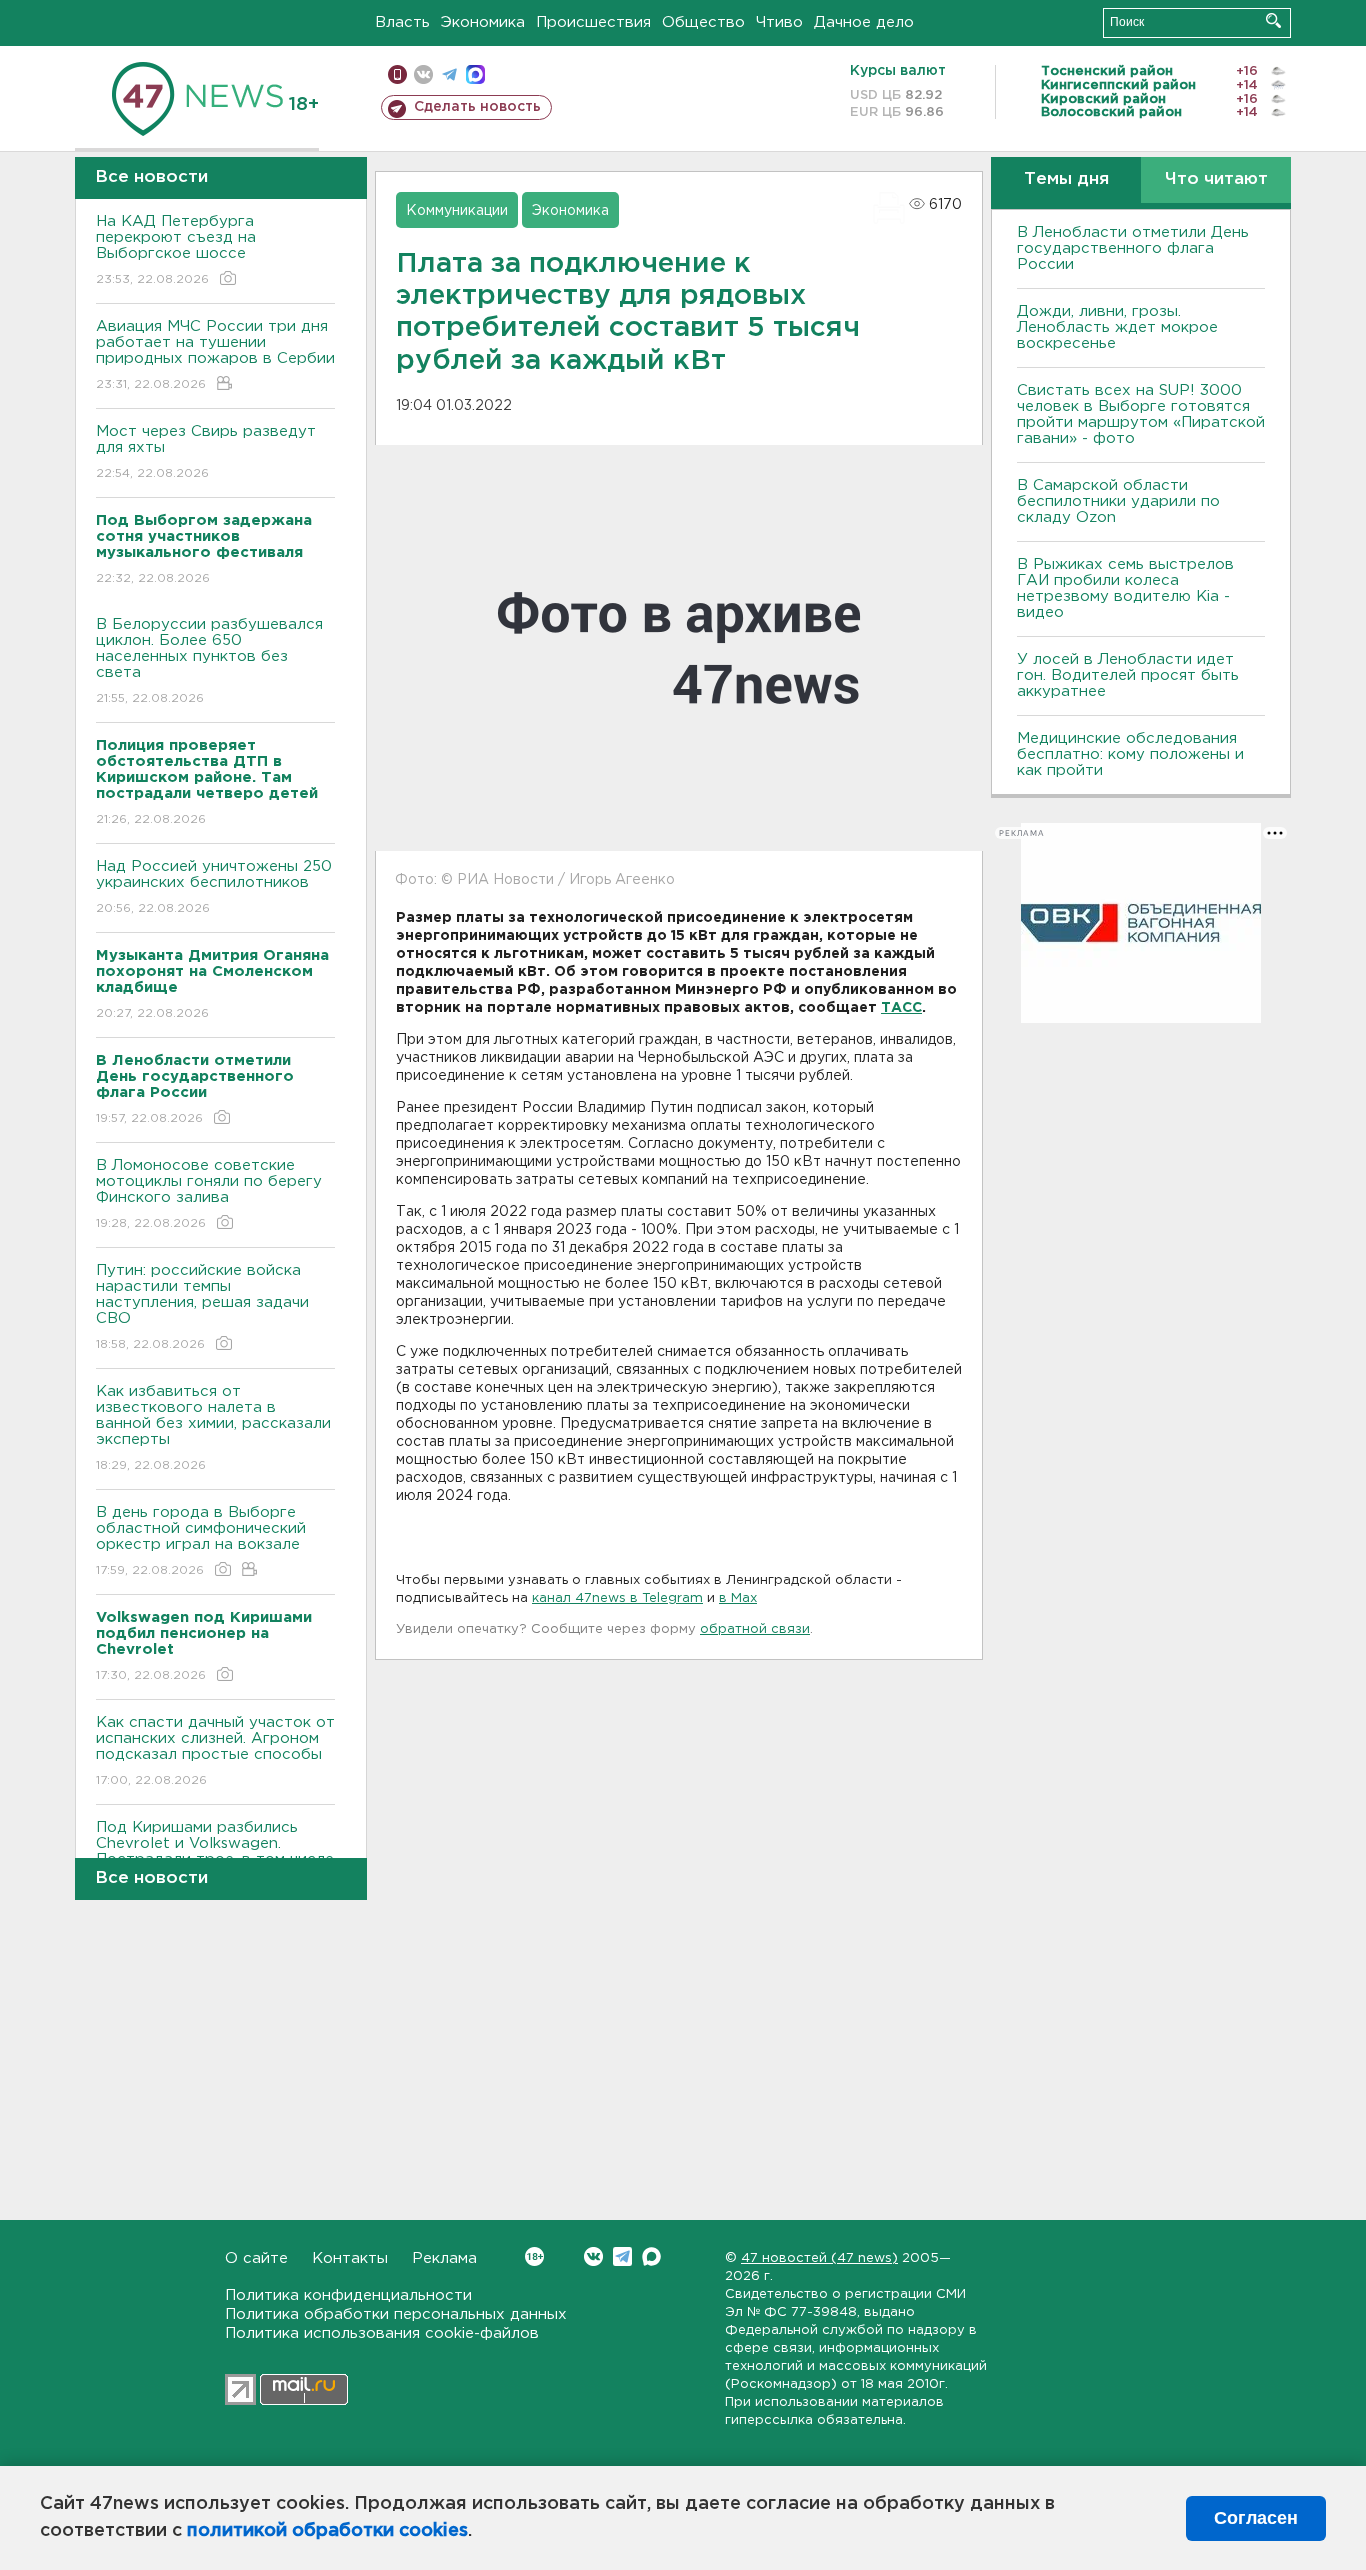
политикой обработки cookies (327, 2531)
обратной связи (755, 1629)
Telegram (622, 2256)
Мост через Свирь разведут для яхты (206, 452)
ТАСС (901, 1008)
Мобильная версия (397, 74)
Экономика (483, 22)
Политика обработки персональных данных (396, 2314)
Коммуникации (457, 211)
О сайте (256, 2258)
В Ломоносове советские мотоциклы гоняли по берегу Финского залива (209, 1194)
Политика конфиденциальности (348, 2295)
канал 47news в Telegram (617, 1598)
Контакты (350, 2258)
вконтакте (423, 74)
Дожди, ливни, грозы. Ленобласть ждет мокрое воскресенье (1117, 327)
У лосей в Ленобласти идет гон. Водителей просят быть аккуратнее (1128, 675)
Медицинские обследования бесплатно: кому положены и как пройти (1130, 754)
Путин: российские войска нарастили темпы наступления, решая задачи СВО (202, 1307)
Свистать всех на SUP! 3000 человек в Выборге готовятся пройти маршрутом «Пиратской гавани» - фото (1141, 414)
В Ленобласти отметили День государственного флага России (1133, 248)
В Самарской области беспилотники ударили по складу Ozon (1118, 501)
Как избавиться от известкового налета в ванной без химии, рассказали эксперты (213, 1428)
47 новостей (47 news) (819, 2258)
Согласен (1256, 2518)
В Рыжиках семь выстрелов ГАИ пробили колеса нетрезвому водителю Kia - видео (1125, 588)
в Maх (738, 1598)
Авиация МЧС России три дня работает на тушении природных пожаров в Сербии (215, 355)
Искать (1273, 20)
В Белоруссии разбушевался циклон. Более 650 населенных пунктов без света (209, 661)
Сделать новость (477, 107)
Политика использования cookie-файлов (382, 2333)
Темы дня (1066, 179)
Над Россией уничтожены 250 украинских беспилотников (214, 887)
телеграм (449, 74)
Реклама (444, 2258)
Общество (703, 22)
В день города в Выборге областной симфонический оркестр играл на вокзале (201, 1541)
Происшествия (593, 22)
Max (651, 2256)
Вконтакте (593, 2256)
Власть (402, 22)
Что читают (1216, 179)
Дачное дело (864, 22)
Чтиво (779, 22)
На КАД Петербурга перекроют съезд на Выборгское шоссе (176, 250)
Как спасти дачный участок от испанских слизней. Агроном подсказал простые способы (215, 1751)
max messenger (475, 74)
